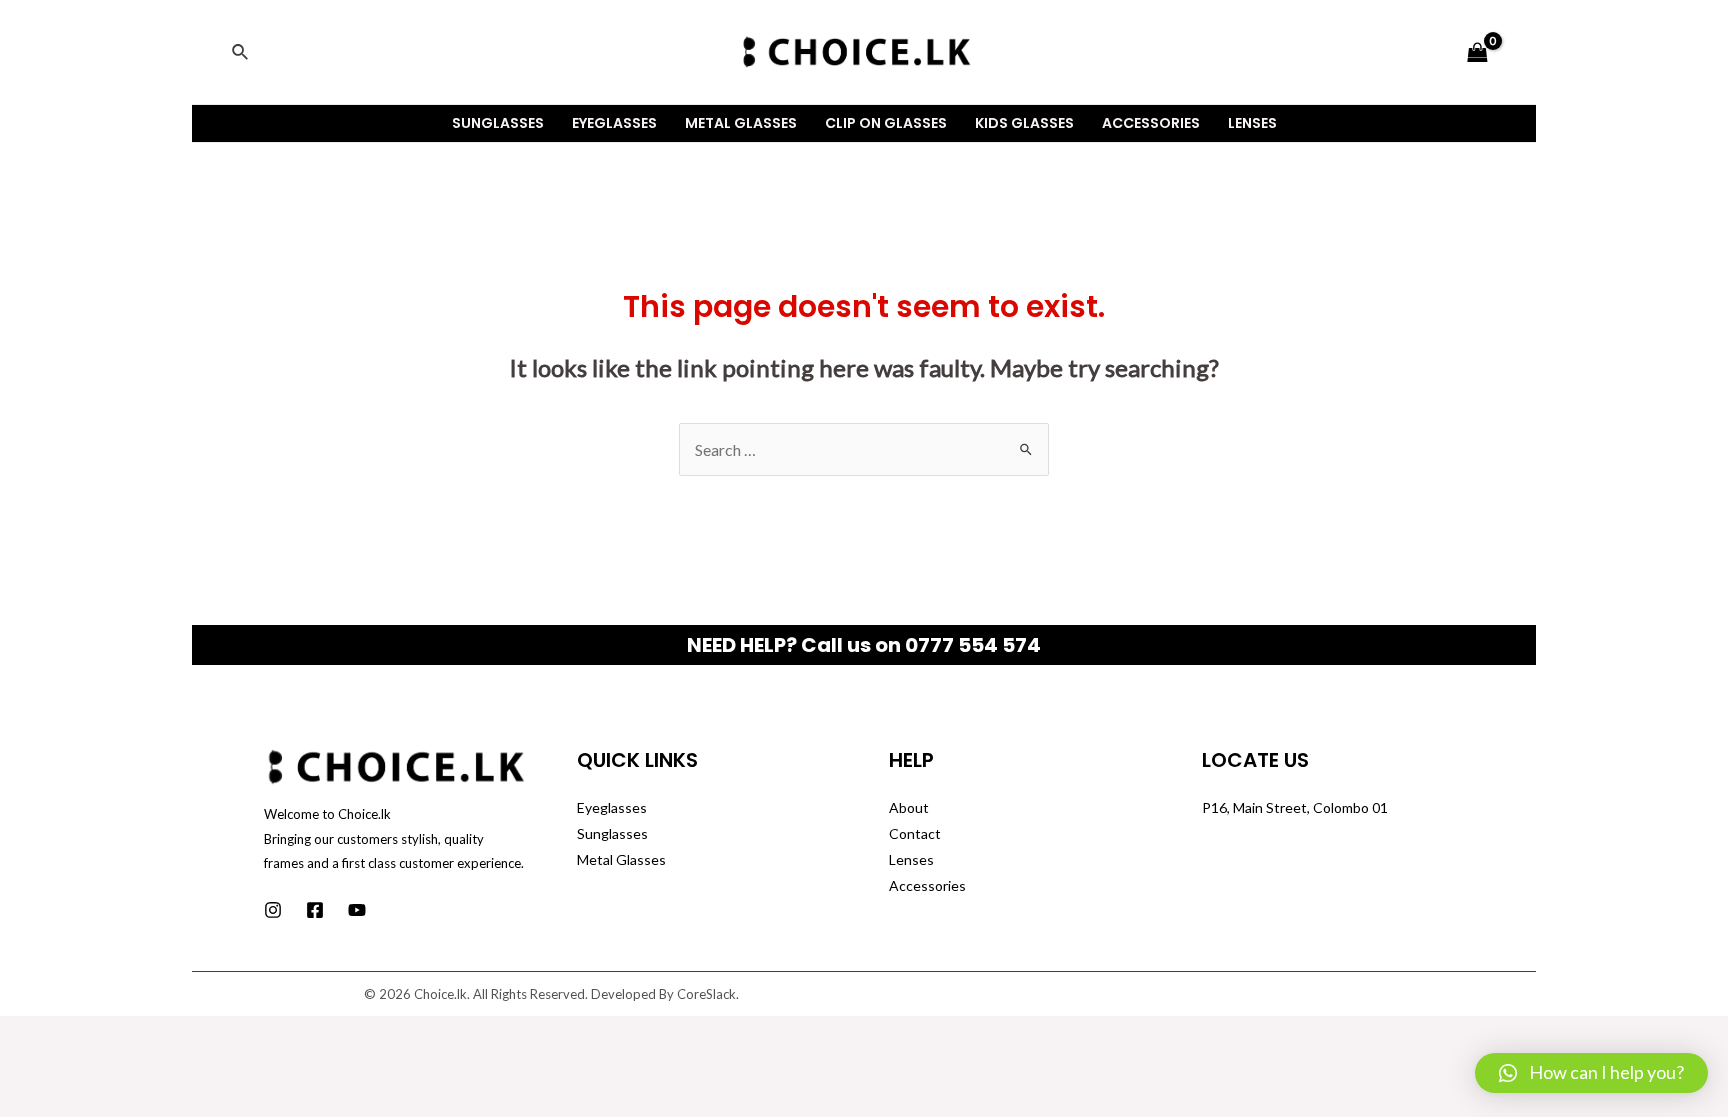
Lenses (1252, 123)
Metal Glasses (741, 123)
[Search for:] (864, 449)
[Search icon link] (241, 52)
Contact (915, 833)
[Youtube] (357, 910)
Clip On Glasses (886, 123)
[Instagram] (273, 910)
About (909, 807)
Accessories (1151, 123)
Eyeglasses (614, 123)
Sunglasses (498, 123)
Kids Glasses (1024, 123)
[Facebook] (315, 910)
